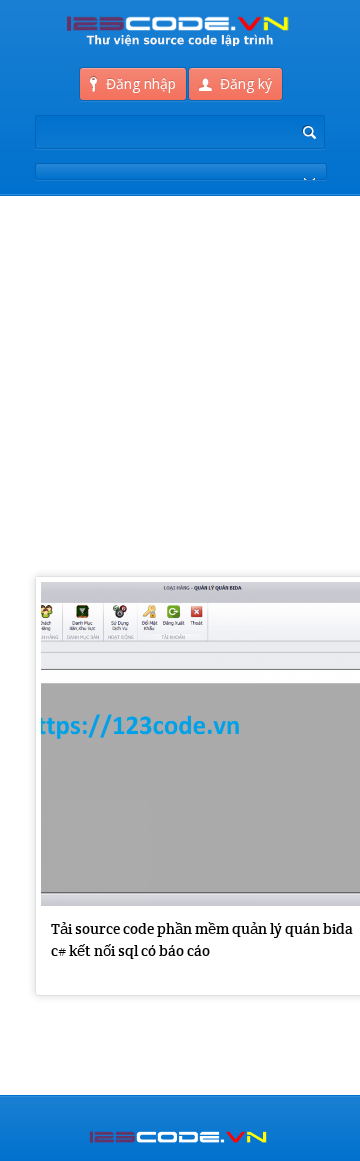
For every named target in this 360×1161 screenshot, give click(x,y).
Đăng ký (246, 83)
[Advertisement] (180, 280)
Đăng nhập (141, 83)
